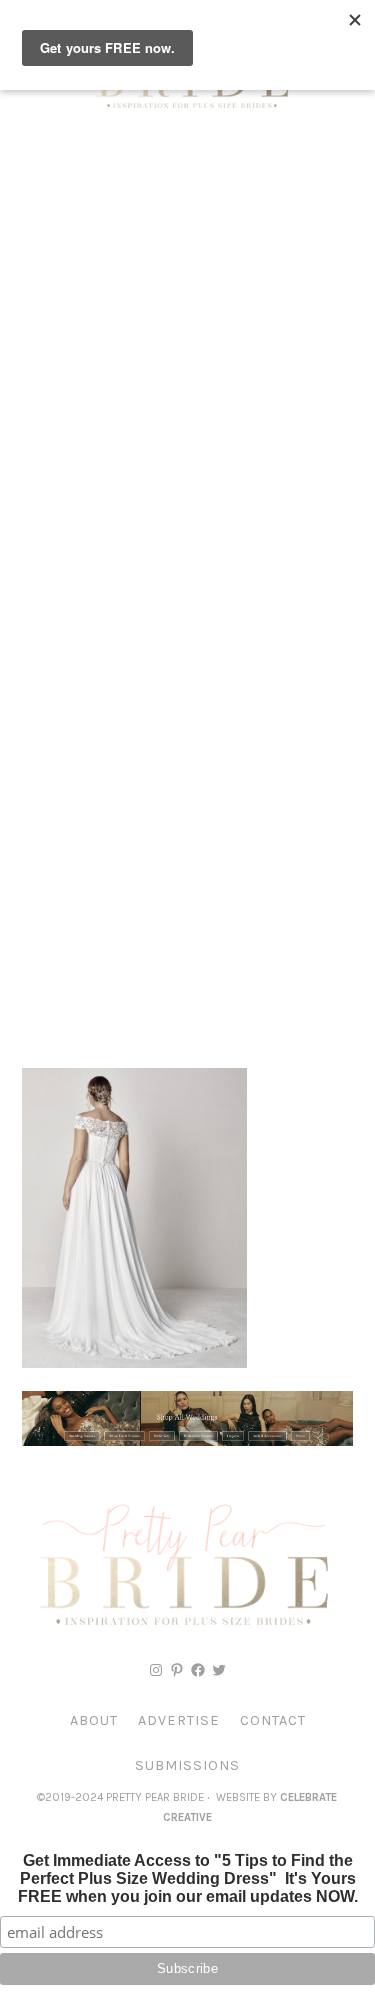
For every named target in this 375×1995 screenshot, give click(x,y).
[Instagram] (156, 1670)
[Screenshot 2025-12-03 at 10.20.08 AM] (187, 1441)
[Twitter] (219, 1670)
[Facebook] (198, 1670)
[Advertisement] (187, 337)
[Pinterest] (177, 1670)
